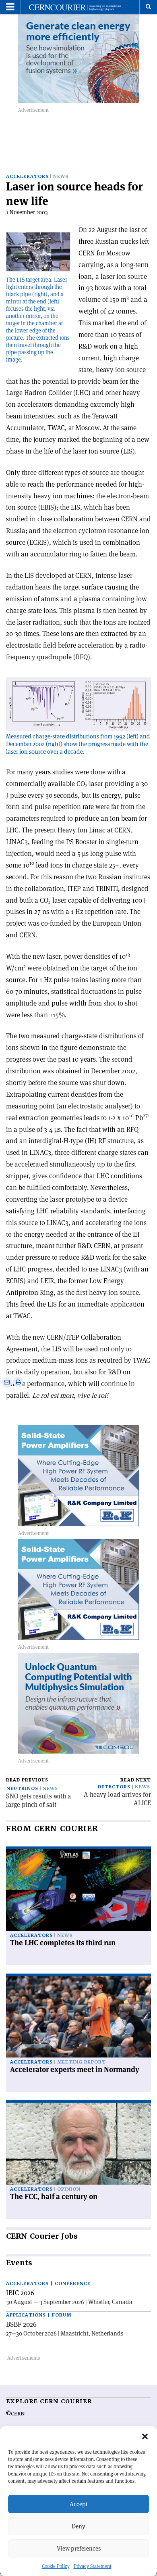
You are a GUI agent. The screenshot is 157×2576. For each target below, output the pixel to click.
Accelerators (27, 177)
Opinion (69, 2189)
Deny (78, 2526)
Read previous (27, 1780)
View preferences (79, 2548)
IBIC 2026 (20, 2293)
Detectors (114, 1787)
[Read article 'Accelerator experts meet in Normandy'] (78, 2017)
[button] (145, 2436)
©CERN (15, 2414)
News (61, 177)
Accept (79, 2504)
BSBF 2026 (21, 2324)
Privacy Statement (93, 2566)
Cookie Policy (56, 2566)
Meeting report (82, 2062)
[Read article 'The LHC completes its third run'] (78, 1890)
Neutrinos (22, 1789)
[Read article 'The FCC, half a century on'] (78, 2144)
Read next (136, 1780)
